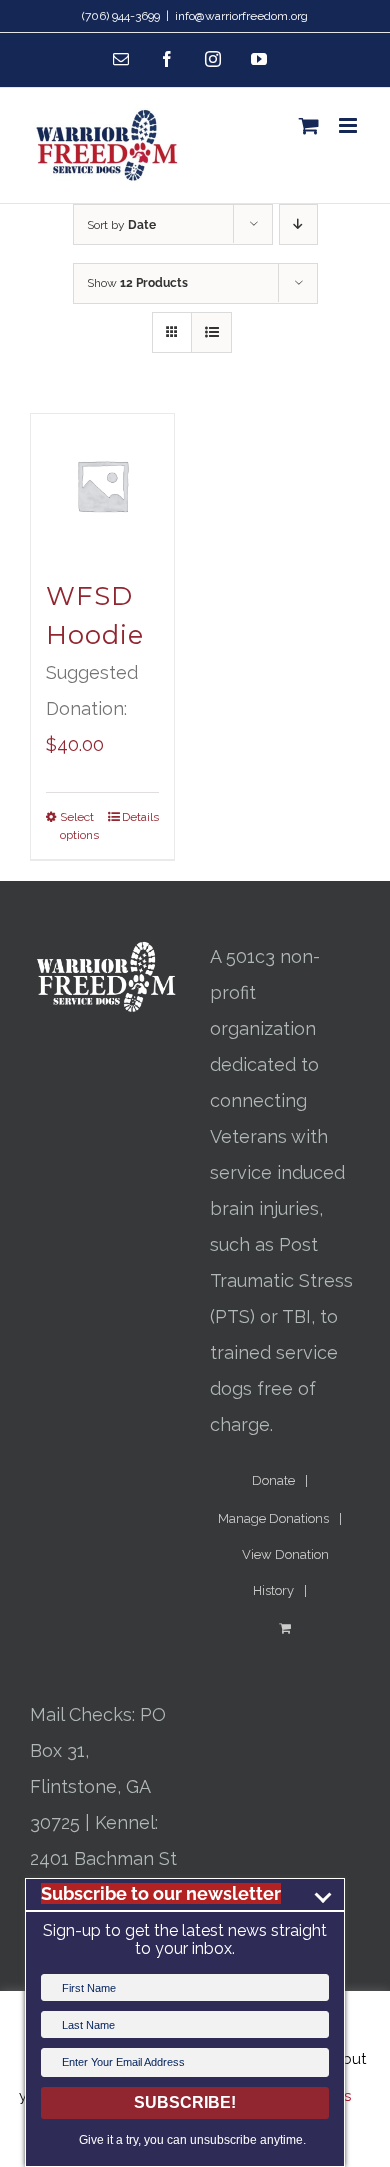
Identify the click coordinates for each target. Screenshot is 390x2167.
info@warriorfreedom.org (241, 16)
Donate (273, 1480)
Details (140, 817)
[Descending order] (298, 224)
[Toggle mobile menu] (349, 125)
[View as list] (211, 332)
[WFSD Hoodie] (102, 485)
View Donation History (285, 1572)
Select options (79, 826)
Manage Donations (273, 1518)
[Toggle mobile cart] (309, 125)
